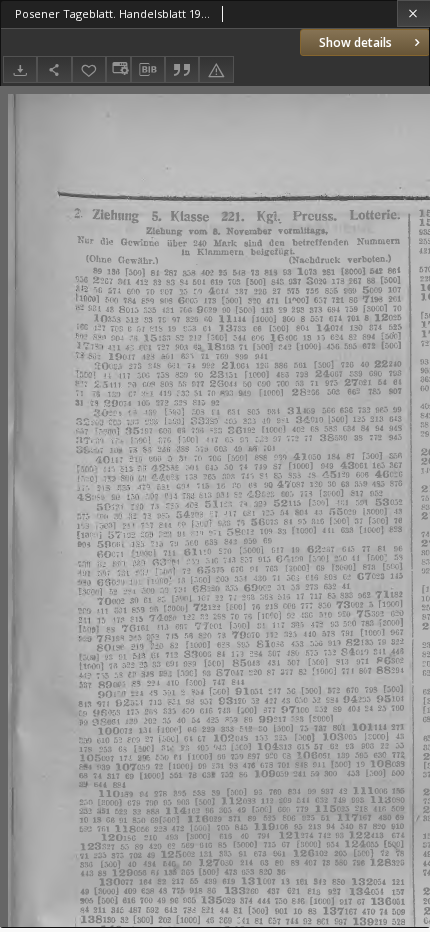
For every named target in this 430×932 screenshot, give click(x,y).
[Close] (413, 13)
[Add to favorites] (89, 69)
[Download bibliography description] (148, 70)
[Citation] (182, 69)
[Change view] (118, 69)
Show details (355, 42)
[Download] (20, 69)
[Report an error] (216, 69)
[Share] (54, 69)
